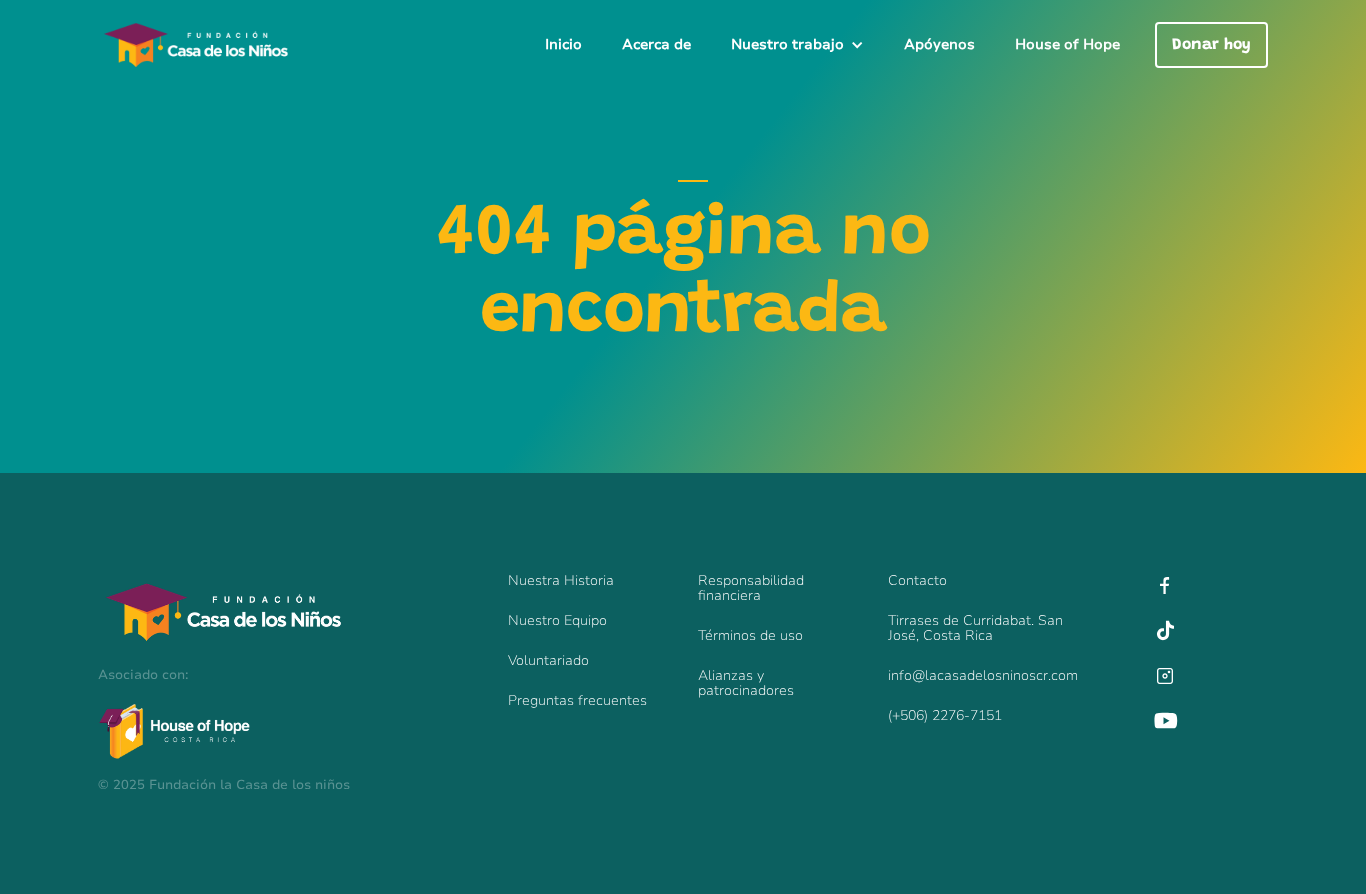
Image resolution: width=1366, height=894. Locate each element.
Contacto (917, 580)
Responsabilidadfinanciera (751, 588)
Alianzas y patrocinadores (746, 683)
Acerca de (656, 44)
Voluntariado (548, 660)
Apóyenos (939, 44)
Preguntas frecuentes (577, 700)
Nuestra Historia (561, 580)
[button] (797, 45)
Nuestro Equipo (557, 620)
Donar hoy (1211, 45)
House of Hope (1067, 44)
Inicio (563, 44)
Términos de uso (750, 635)
